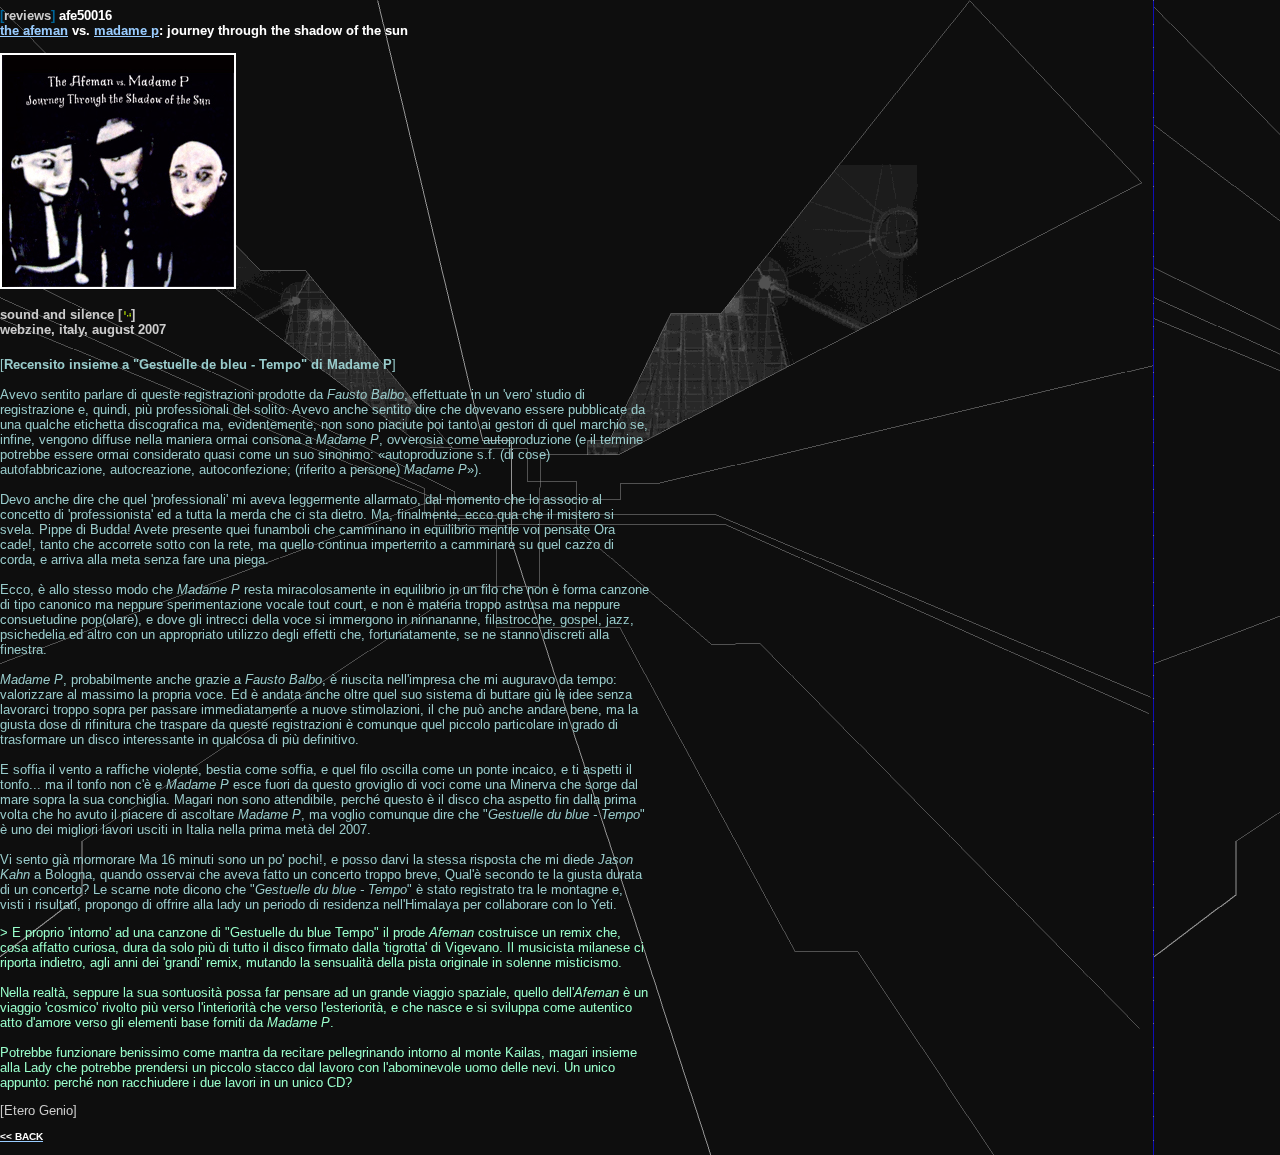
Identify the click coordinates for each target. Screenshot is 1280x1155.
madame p (126, 30)
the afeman (34, 30)
